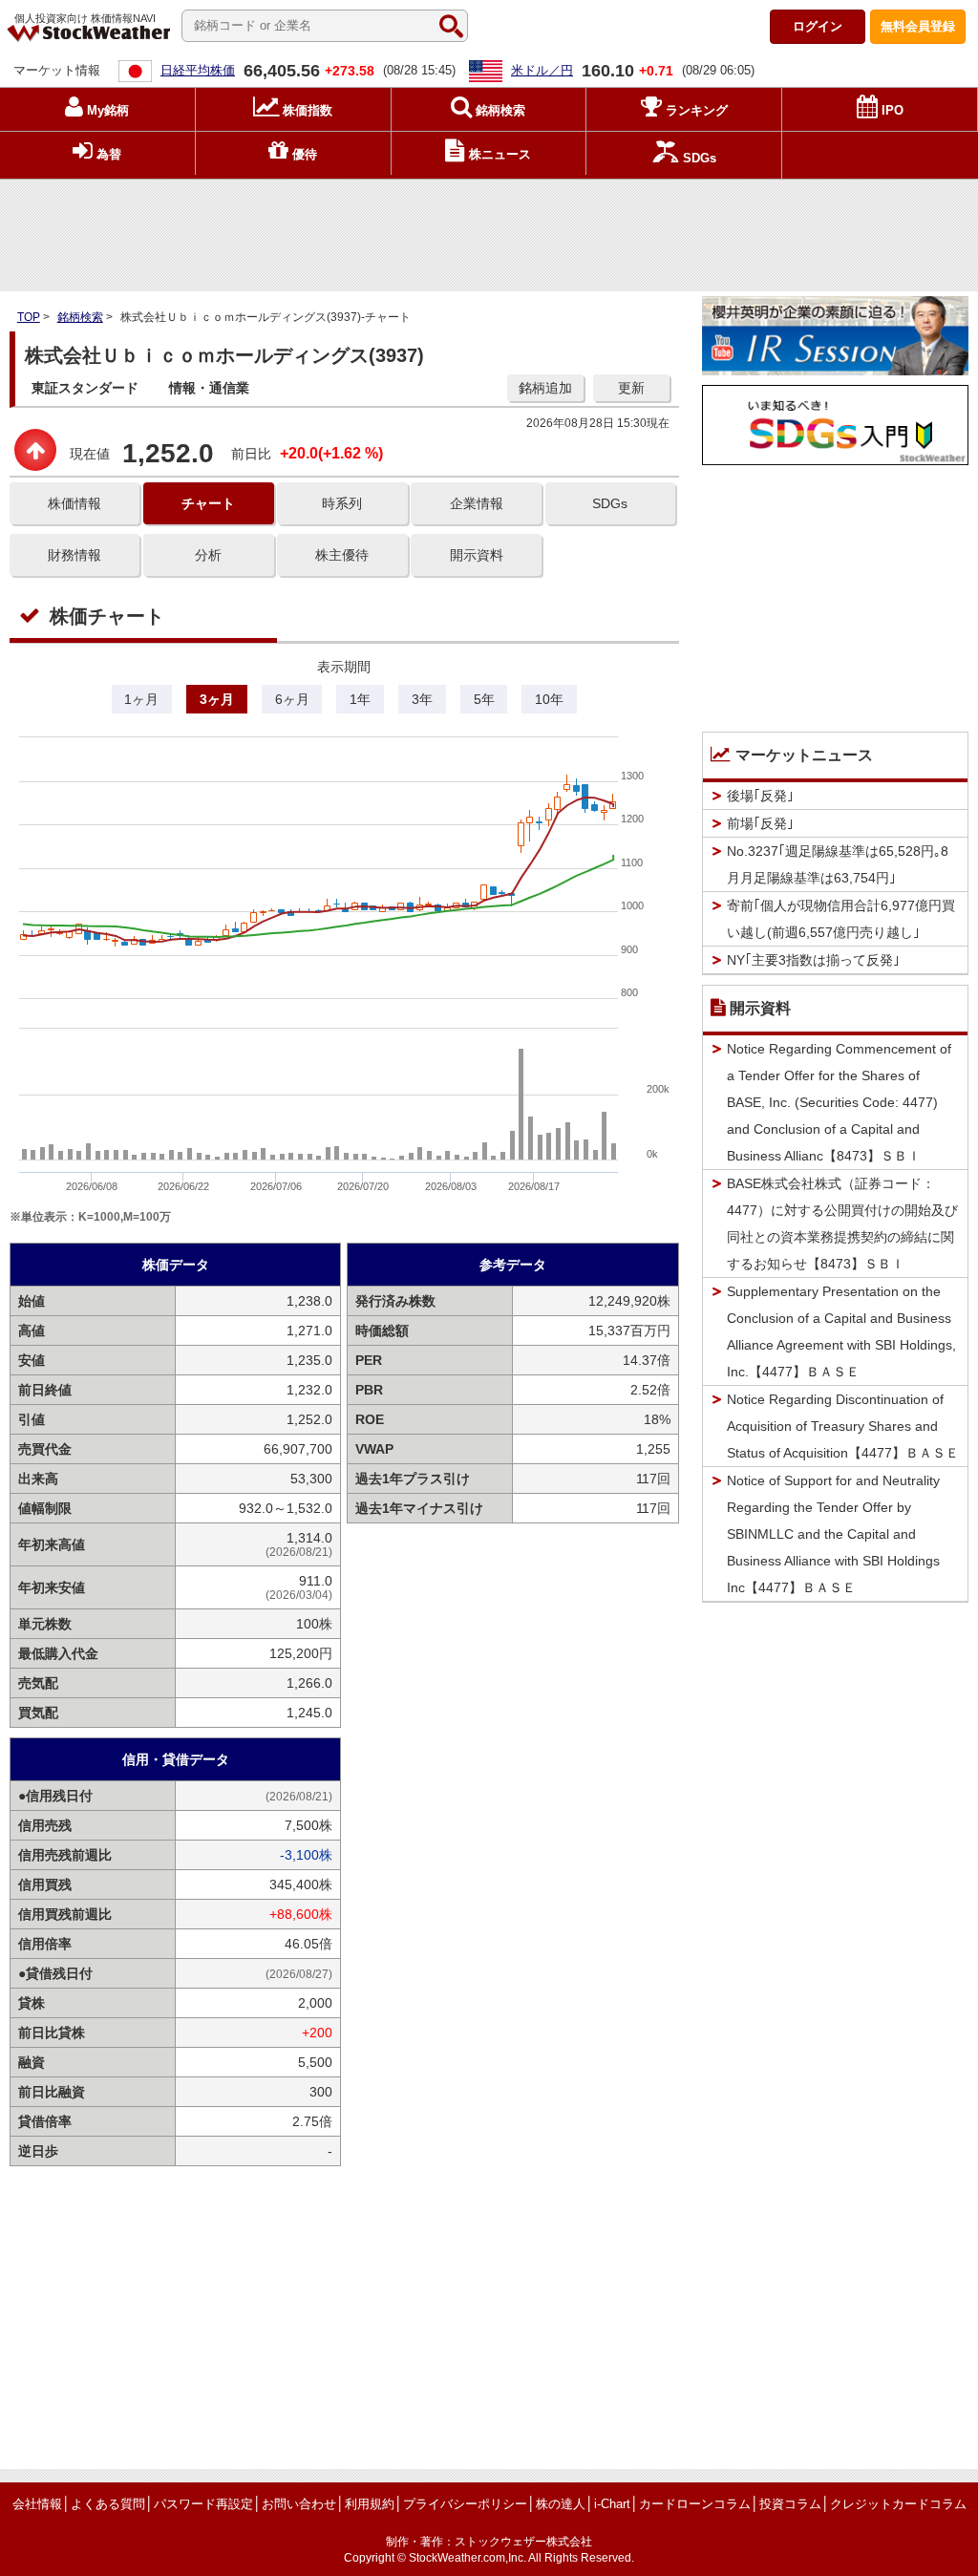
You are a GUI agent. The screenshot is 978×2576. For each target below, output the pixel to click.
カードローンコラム (695, 2504)
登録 (918, 26)
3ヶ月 (217, 699)
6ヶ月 (292, 699)
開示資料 (477, 555)
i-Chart (612, 2504)
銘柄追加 (545, 388)
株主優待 (342, 555)
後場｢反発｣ (760, 796)
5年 (484, 699)
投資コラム (790, 2504)
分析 (208, 555)
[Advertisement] (489, 230)
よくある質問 (108, 2504)
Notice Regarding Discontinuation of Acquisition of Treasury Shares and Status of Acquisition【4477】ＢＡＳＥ (843, 1426)
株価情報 (74, 503)
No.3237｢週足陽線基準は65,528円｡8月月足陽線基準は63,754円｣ (838, 864)
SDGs (610, 503)
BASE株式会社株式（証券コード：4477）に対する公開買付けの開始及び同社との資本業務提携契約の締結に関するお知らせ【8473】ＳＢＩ (842, 1224)
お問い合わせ (299, 2504)
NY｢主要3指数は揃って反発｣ (813, 960)
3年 (422, 699)
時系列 (342, 503)
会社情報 (37, 2504)
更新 (631, 388)
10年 (549, 699)
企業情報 (477, 503)
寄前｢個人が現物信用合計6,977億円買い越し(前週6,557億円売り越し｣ (841, 919)
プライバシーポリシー (465, 2504)
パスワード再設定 (203, 2504)
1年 (360, 699)
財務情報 (74, 555)
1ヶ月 (141, 699)
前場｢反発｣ (760, 823)
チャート (208, 503)
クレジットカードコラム (898, 2504)
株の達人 (561, 2504)
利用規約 (370, 2504)
